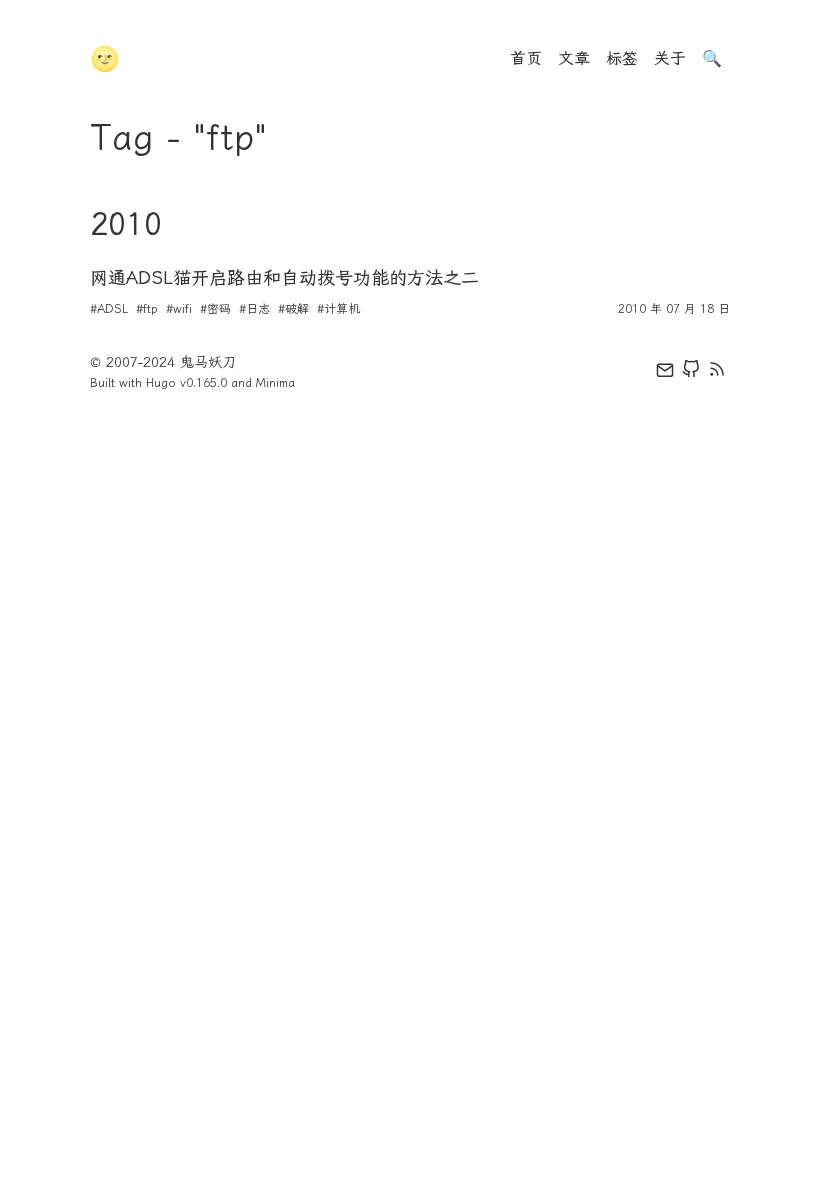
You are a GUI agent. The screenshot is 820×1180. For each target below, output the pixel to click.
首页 (526, 58)
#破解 (293, 309)
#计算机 (338, 309)
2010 (126, 224)
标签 (622, 58)
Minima (275, 383)
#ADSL (109, 309)
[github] (691, 373)
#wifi (179, 309)
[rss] (717, 373)
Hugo (161, 383)
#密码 (215, 309)
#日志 (254, 309)
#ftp (147, 309)
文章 (574, 58)
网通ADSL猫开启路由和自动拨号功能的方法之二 (284, 278)
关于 (670, 58)
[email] (665, 373)
